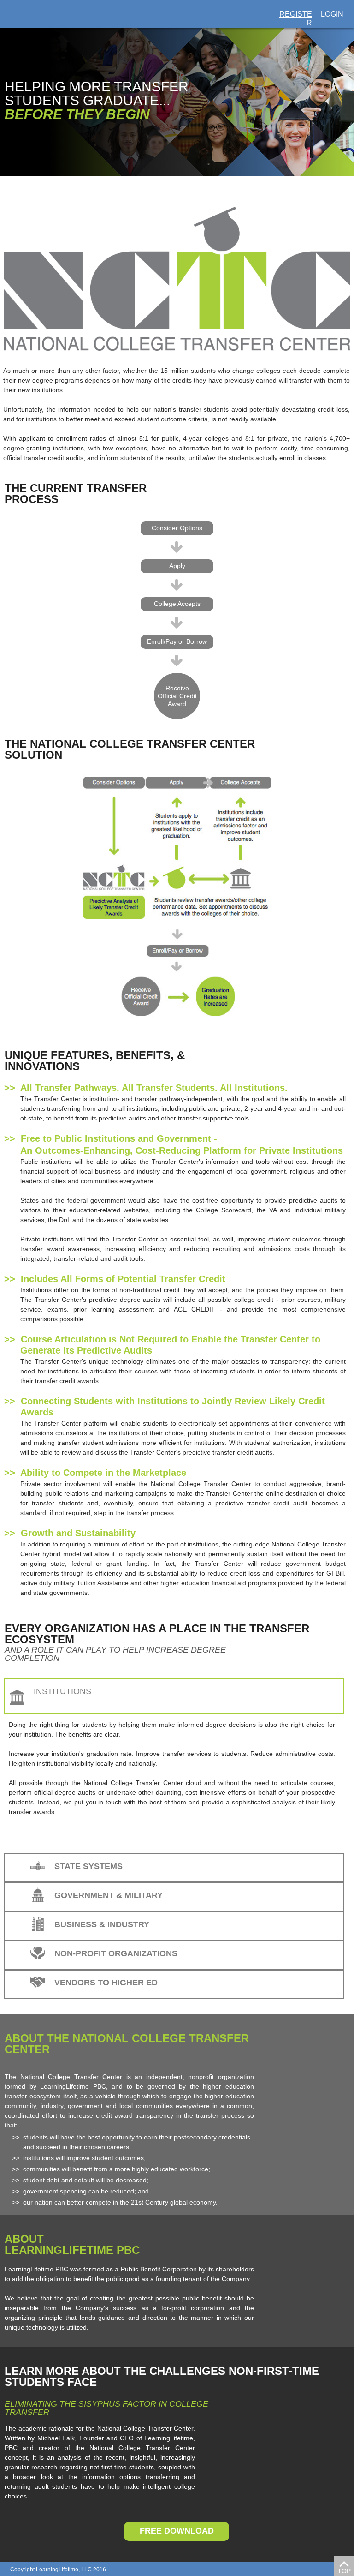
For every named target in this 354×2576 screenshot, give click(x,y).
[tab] (174, 1696)
